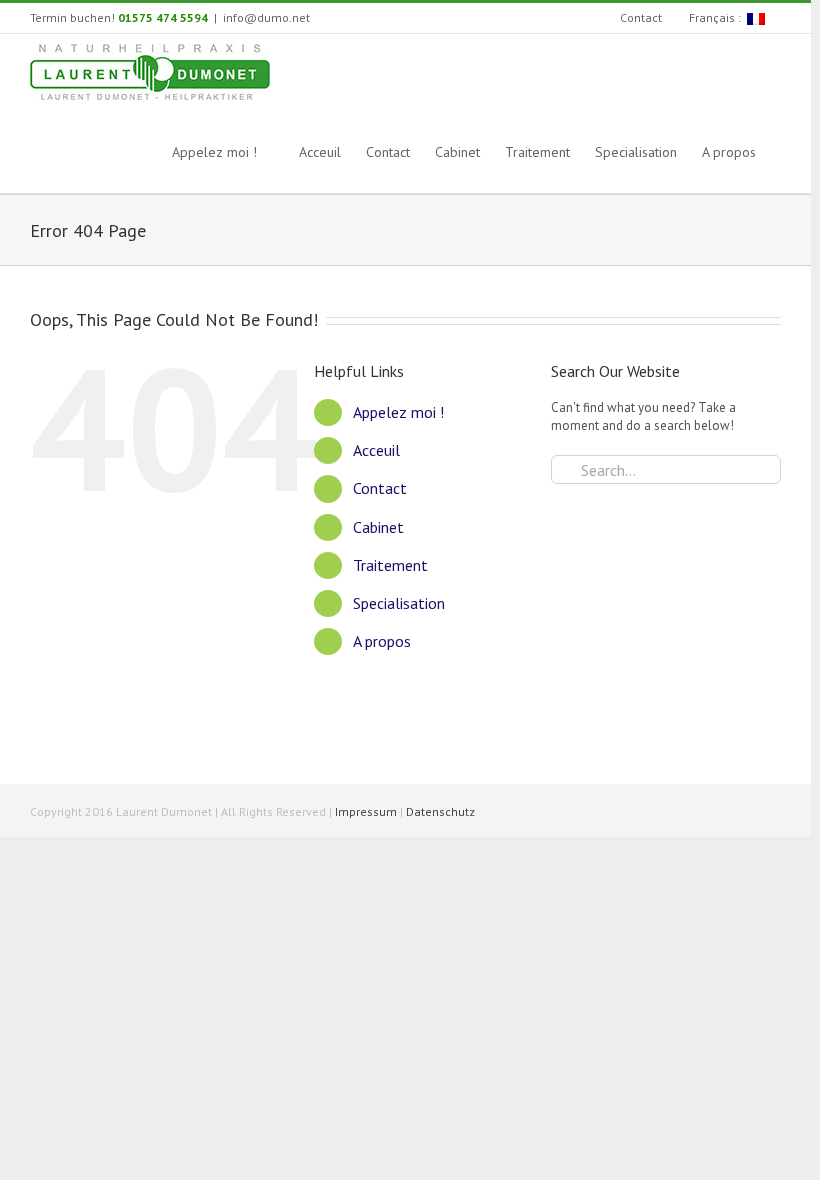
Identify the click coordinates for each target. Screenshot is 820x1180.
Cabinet (378, 527)
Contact (380, 488)
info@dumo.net (266, 17)
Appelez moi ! (398, 412)
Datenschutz (440, 811)
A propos (382, 641)
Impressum (366, 811)
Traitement (390, 565)
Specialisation (399, 603)
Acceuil (376, 450)
